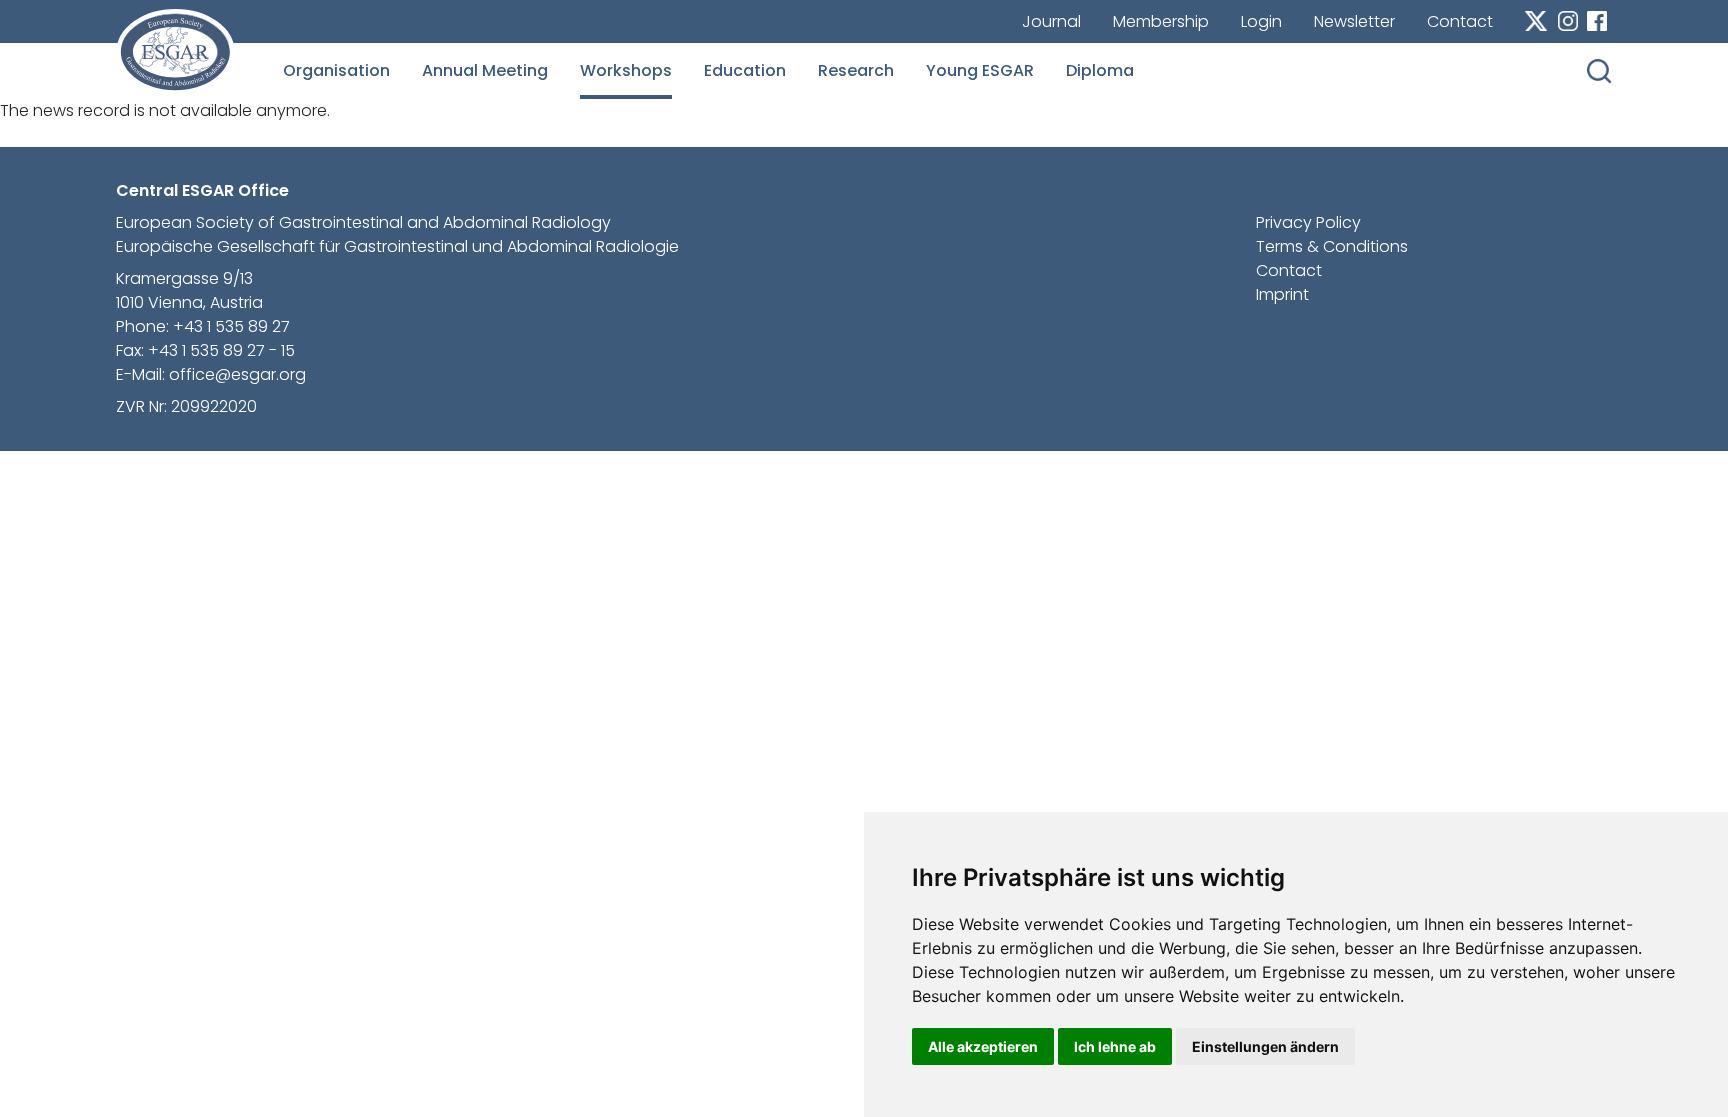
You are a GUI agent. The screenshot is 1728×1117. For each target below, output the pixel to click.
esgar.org (175, 52)
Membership (1161, 21)
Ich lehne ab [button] (1115, 1046)
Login (1261, 21)
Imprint (1282, 294)
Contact (1460, 21)
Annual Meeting (485, 70)
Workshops (626, 70)
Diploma (1100, 70)
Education (745, 70)
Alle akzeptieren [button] (983, 1046)
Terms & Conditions (1332, 246)
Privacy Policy (1308, 222)
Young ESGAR (980, 70)
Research (856, 70)
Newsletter (1354, 21)
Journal (1051, 21)
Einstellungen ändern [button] (1265, 1046)
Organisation (336, 70)
